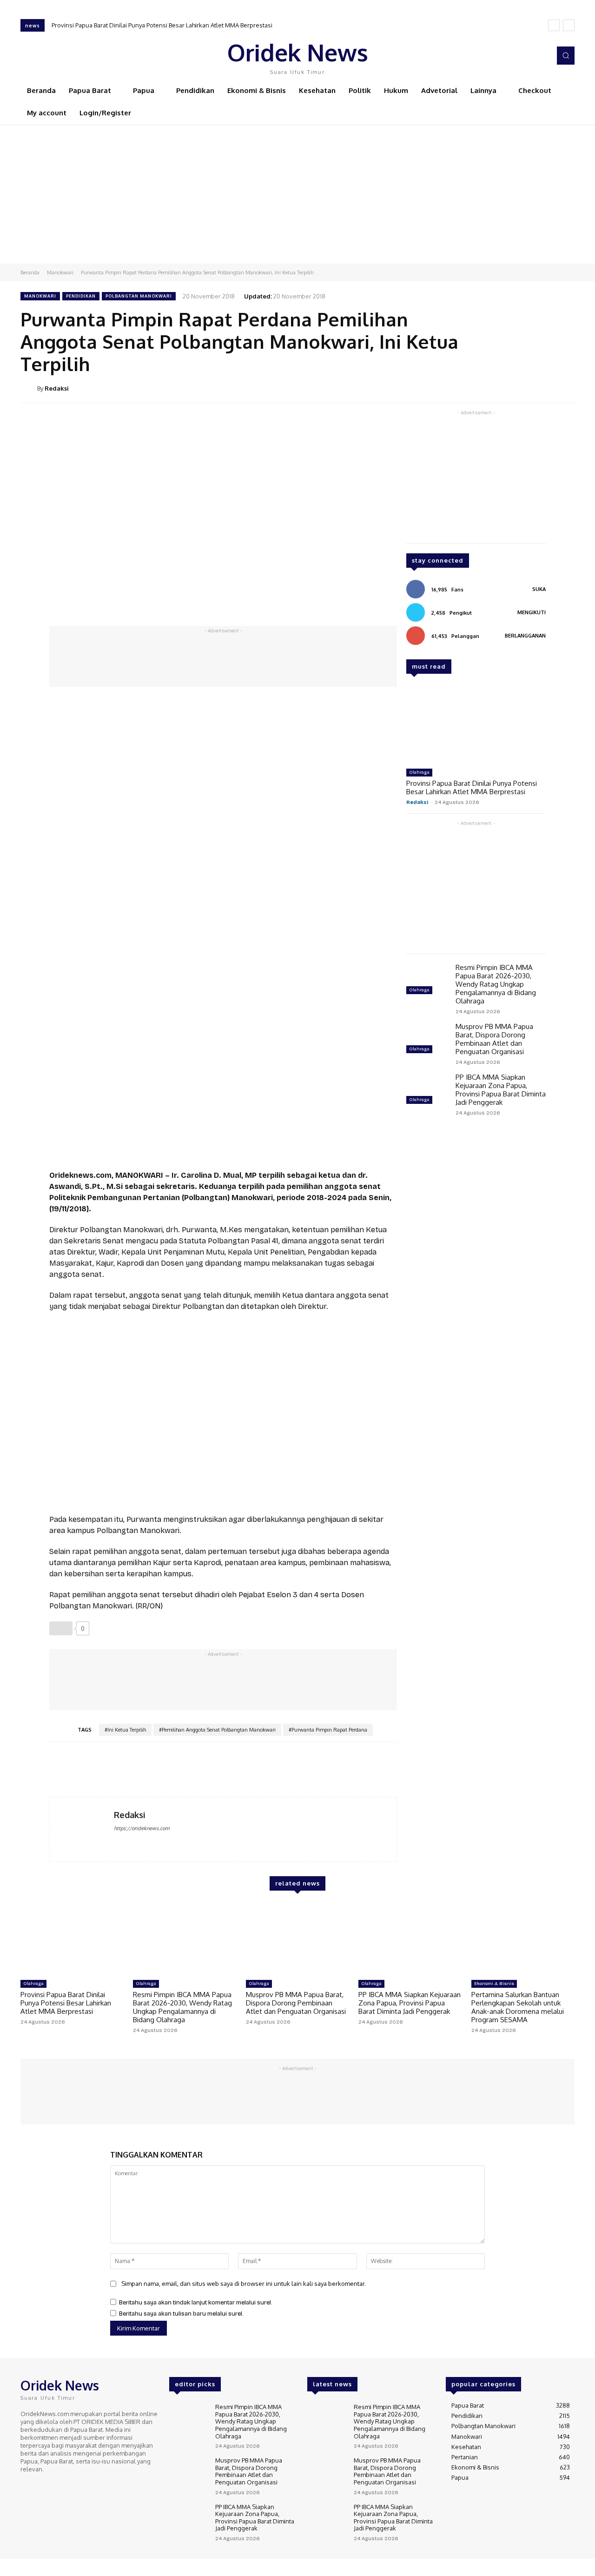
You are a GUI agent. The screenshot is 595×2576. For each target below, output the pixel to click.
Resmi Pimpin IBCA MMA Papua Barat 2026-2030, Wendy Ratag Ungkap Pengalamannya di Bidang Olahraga (496, 984)
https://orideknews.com (142, 1828)
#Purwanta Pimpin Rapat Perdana (328, 1730)
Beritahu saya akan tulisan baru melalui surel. (181, 2314)
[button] (566, 55)
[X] (528, 56)
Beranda (30, 272)
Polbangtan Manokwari (139, 296)
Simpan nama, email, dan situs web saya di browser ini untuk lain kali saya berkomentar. (244, 2284)
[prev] (554, 25)
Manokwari (60, 272)
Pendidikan (81, 296)
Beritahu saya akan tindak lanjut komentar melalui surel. (196, 2303)
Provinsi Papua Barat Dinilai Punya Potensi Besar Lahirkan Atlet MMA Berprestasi (162, 25)
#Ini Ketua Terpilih (125, 1730)
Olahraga (419, 772)
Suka (539, 589)
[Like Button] (61, 1628)
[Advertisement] (297, 194)
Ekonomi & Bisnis (494, 1984)
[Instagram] (515, 56)
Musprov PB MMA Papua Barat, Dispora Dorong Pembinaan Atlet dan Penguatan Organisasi (494, 1039)
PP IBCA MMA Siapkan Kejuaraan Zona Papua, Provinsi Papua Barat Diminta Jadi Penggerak (501, 1090)
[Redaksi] (29, 388)
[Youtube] (541, 56)
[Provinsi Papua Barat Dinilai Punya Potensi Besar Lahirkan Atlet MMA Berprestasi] (476, 725)
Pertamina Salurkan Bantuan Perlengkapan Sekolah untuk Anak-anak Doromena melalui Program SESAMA (518, 2007)
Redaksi (57, 388)
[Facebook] (502, 56)
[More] (565, 388)
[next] (569, 25)
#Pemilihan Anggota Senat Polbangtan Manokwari (217, 1730)
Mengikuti (532, 612)
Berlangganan (525, 636)
